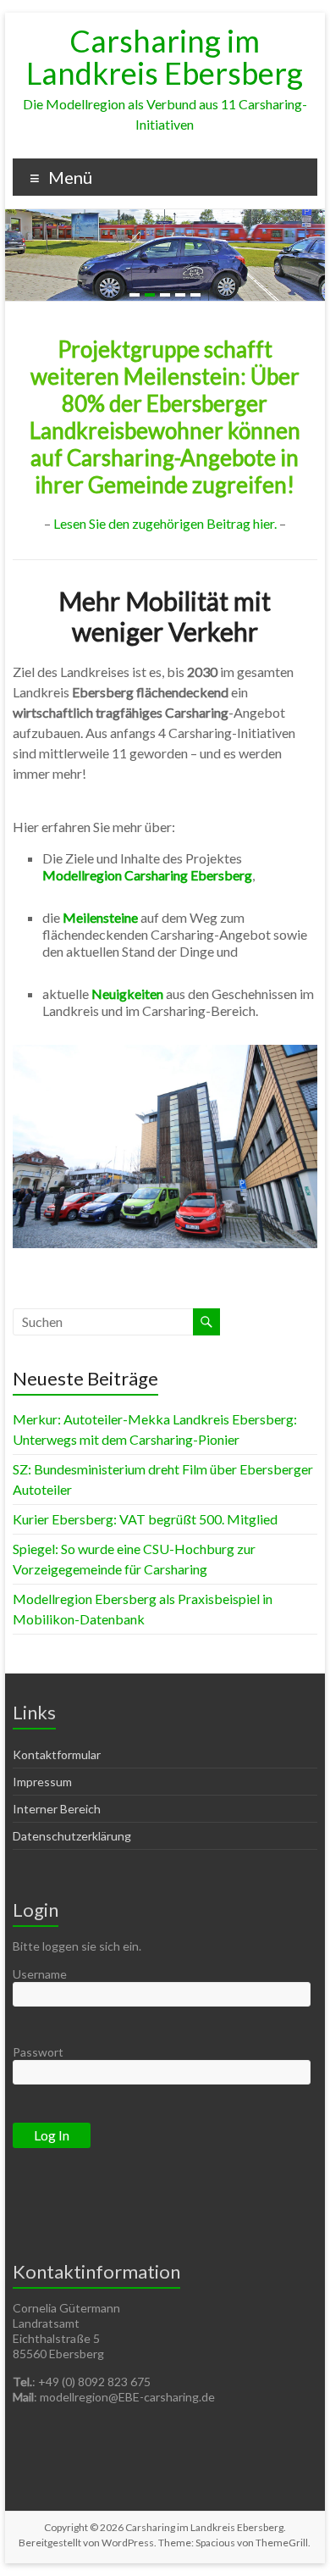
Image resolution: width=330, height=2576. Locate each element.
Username (40, 1974)
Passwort (38, 2052)
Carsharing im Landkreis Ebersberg (165, 57)
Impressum (42, 1782)
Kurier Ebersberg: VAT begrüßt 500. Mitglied (145, 1519)
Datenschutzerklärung (72, 1836)
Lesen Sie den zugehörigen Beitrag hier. (165, 523)
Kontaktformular (57, 1754)
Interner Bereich (57, 1809)
